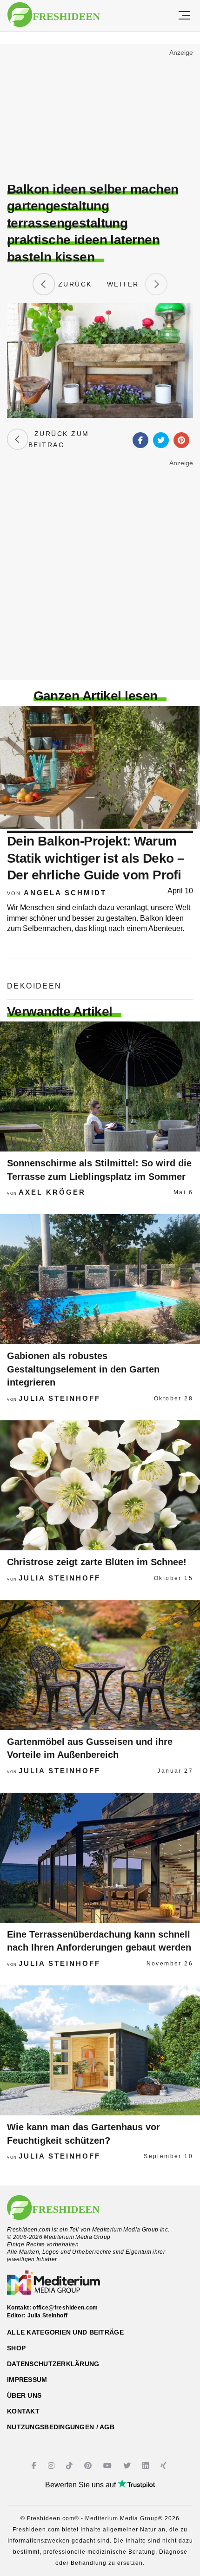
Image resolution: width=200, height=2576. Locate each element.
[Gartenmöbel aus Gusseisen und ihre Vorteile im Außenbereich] (100, 1665)
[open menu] (184, 16)
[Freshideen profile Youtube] (109, 2466)
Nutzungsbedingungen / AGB (61, 2427)
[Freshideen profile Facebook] (35, 2466)
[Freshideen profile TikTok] (70, 2466)
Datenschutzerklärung (53, 2364)
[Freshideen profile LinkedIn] (147, 2466)
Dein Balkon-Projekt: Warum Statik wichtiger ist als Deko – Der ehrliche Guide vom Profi (96, 858)
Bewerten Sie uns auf (81, 2485)
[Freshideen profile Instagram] (52, 2466)
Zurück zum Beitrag (59, 439)
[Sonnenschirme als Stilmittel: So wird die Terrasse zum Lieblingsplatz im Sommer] (100, 1086)
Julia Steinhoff (60, 1398)
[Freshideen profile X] (128, 2466)
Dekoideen (34, 986)
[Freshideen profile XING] (164, 2466)
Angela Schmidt (65, 893)
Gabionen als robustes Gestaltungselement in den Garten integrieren (83, 1369)
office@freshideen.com (65, 2308)
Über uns (24, 2395)
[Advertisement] (100, 114)
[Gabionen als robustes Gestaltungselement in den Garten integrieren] (100, 1279)
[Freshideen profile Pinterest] (89, 2466)
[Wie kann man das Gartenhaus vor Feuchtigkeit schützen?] (100, 2050)
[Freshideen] (54, 15)
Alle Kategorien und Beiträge (65, 2332)
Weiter (126, 284)
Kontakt (23, 2411)
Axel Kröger (52, 1192)
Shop (16, 2348)
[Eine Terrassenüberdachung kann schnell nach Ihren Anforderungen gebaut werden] (100, 1858)
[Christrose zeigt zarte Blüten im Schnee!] (100, 1485)
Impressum (27, 2380)
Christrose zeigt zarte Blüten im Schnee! (97, 1562)
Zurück (73, 284)
